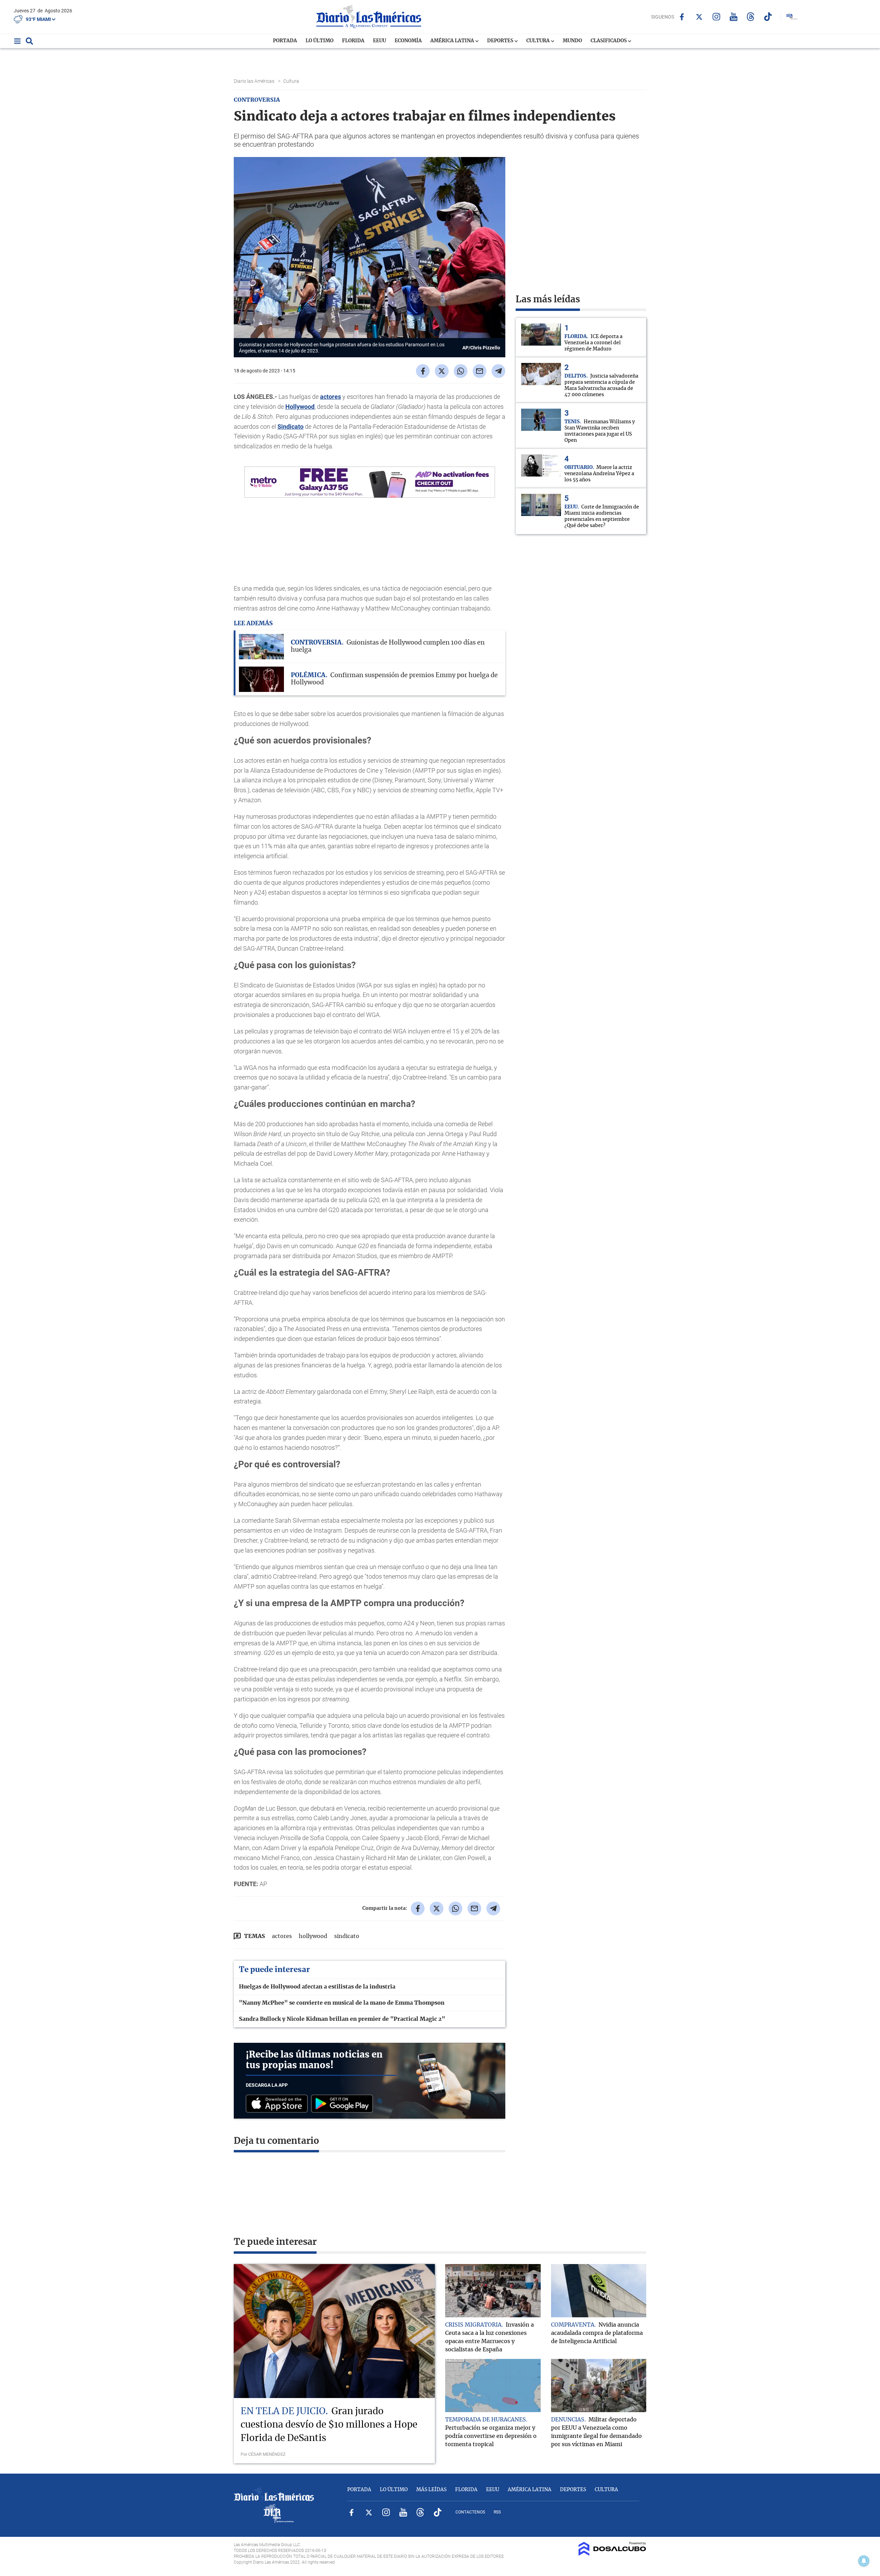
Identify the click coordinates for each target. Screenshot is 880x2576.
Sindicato (290, 427)
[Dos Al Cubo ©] (612, 2554)
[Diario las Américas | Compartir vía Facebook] (423, 371)
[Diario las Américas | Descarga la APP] (278, 2104)
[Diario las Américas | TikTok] (768, 17)
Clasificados (609, 41)
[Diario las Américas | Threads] (751, 17)
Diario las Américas (255, 81)
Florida (353, 41)
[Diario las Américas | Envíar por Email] (480, 371)
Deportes (501, 41)
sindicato (347, 1936)
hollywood (313, 1936)
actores (331, 397)
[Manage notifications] (864, 2561)
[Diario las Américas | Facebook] (682, 17)
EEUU (379, 41)
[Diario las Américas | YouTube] (733, 17)
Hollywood (300, 407)
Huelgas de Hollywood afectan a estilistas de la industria (317, 1987)
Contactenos (470, 2512)
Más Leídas (431, 2490)
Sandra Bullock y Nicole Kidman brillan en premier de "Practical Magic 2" (342, 2019)
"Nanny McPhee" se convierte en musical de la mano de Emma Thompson (342, 2003)
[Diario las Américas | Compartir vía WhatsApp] (461, 371)
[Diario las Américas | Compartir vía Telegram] (498, 371)
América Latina (453, 41)
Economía (408, 41)
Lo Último (320, 41)
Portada (285, 41)
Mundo (572, 41)
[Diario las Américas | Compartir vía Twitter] (442, 371)
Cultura (538, 41)
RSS (497, 2512)
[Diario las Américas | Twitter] (699, 17)
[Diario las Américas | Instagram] (716, 17)
